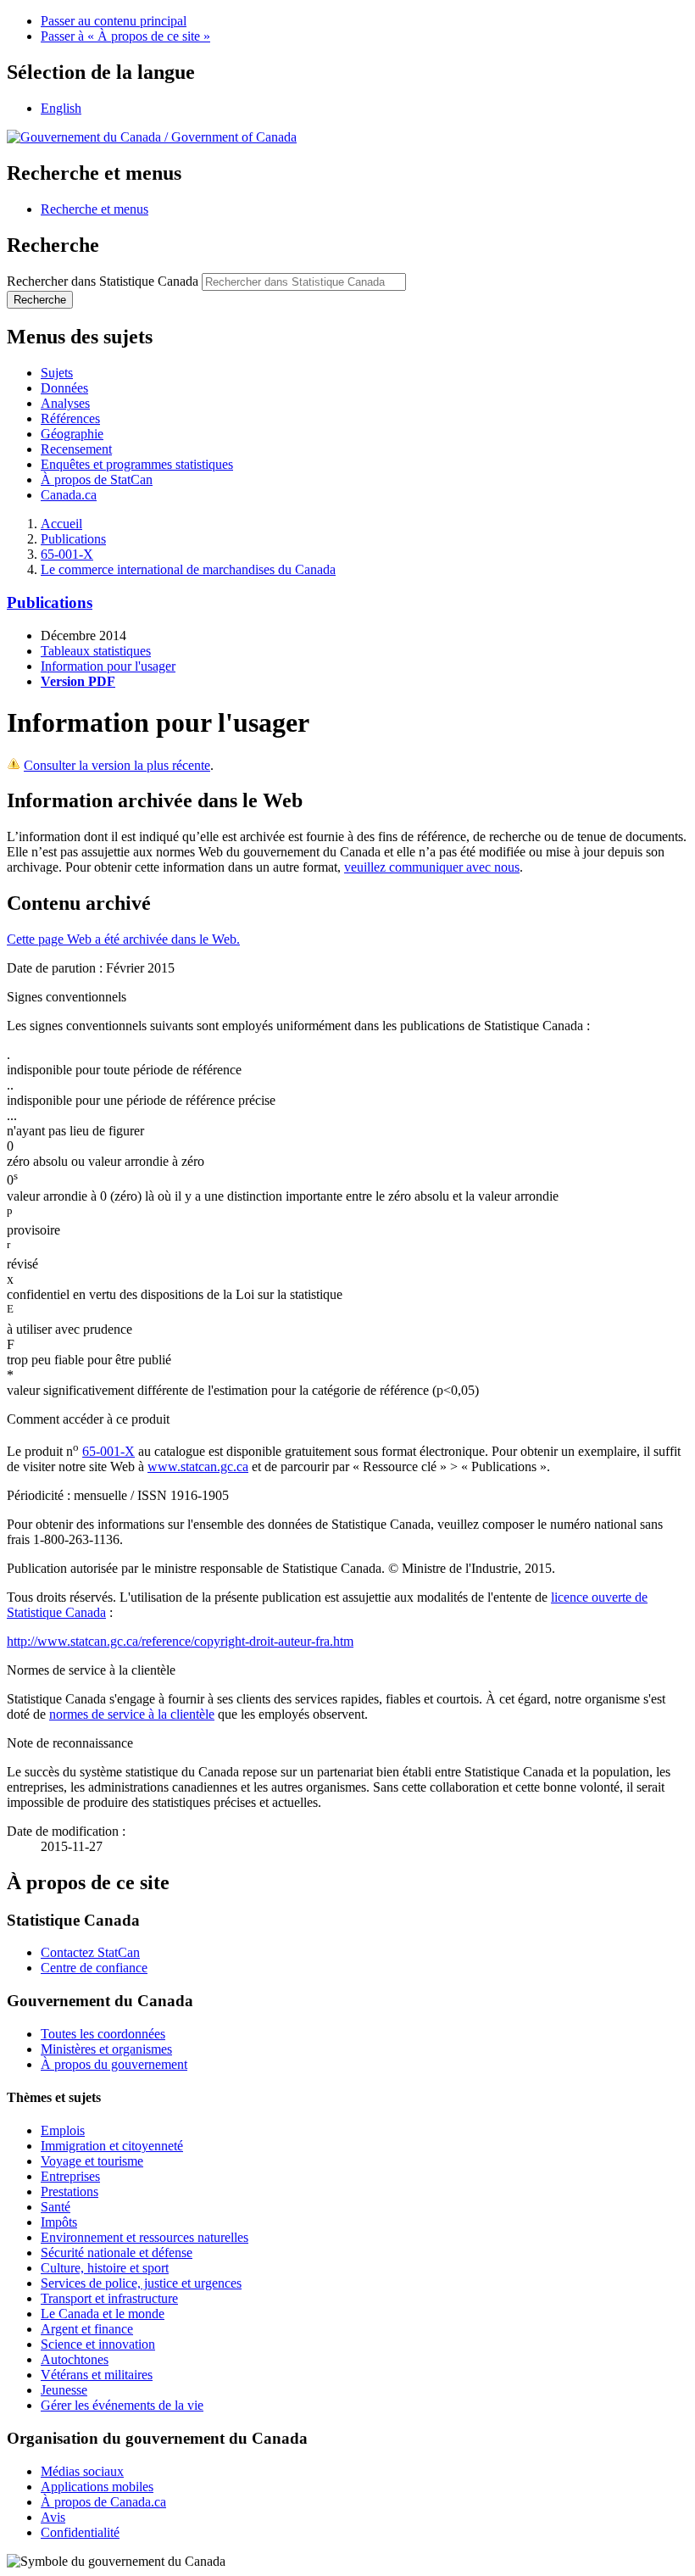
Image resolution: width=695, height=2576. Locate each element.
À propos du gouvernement (114, 2064)
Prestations (69, 2191)
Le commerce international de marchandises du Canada (188, 569)
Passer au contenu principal (114, 21)
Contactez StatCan (90, 1952)
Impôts (59, 2222)
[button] (95, 209)
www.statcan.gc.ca (198, 1466)
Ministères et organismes (106, 2049)
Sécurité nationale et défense (117, 2253)
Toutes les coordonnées (103, 2034)
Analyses (65, 403)
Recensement (76, 449)
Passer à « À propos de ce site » (125, 36)
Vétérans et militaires (97, 2375)
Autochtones (75, 2359)
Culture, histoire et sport (105, 2268)
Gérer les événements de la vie (122, 2405)
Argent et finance (87, 2329)
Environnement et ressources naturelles (145, 2237)
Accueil (61, 524)
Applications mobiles (97, 2487)
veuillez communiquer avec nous (432, 867)
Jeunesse (64, 2390)
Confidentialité (80, 2532)
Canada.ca (69, 495)
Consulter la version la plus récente (117, 765)
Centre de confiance (94, 1968)
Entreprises (70, 2176)
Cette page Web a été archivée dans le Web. (123, 939)
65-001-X (67, 554)
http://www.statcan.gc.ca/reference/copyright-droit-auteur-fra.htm (180, 1641)
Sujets (57, 373)
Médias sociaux (82, 2471)
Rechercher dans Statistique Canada (103, 281)
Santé (56, 2207)
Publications (73, 539)
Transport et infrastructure (109, 2298)
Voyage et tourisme (92, 2161)
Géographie (72, 434)
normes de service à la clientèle (132, 1714)
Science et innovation (98, 2344)
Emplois (63, 2130)
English (61, 108)
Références (70, 418)
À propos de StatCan (97, 480)
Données (64, 388)
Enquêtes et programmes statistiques (137, 464)
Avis (53, 2517)
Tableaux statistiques (96, 651)
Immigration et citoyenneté (112, 2146)
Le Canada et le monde (103, 2314)
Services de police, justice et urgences (141, 2283)
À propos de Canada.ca (103, 2502)
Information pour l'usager (108, 666)
